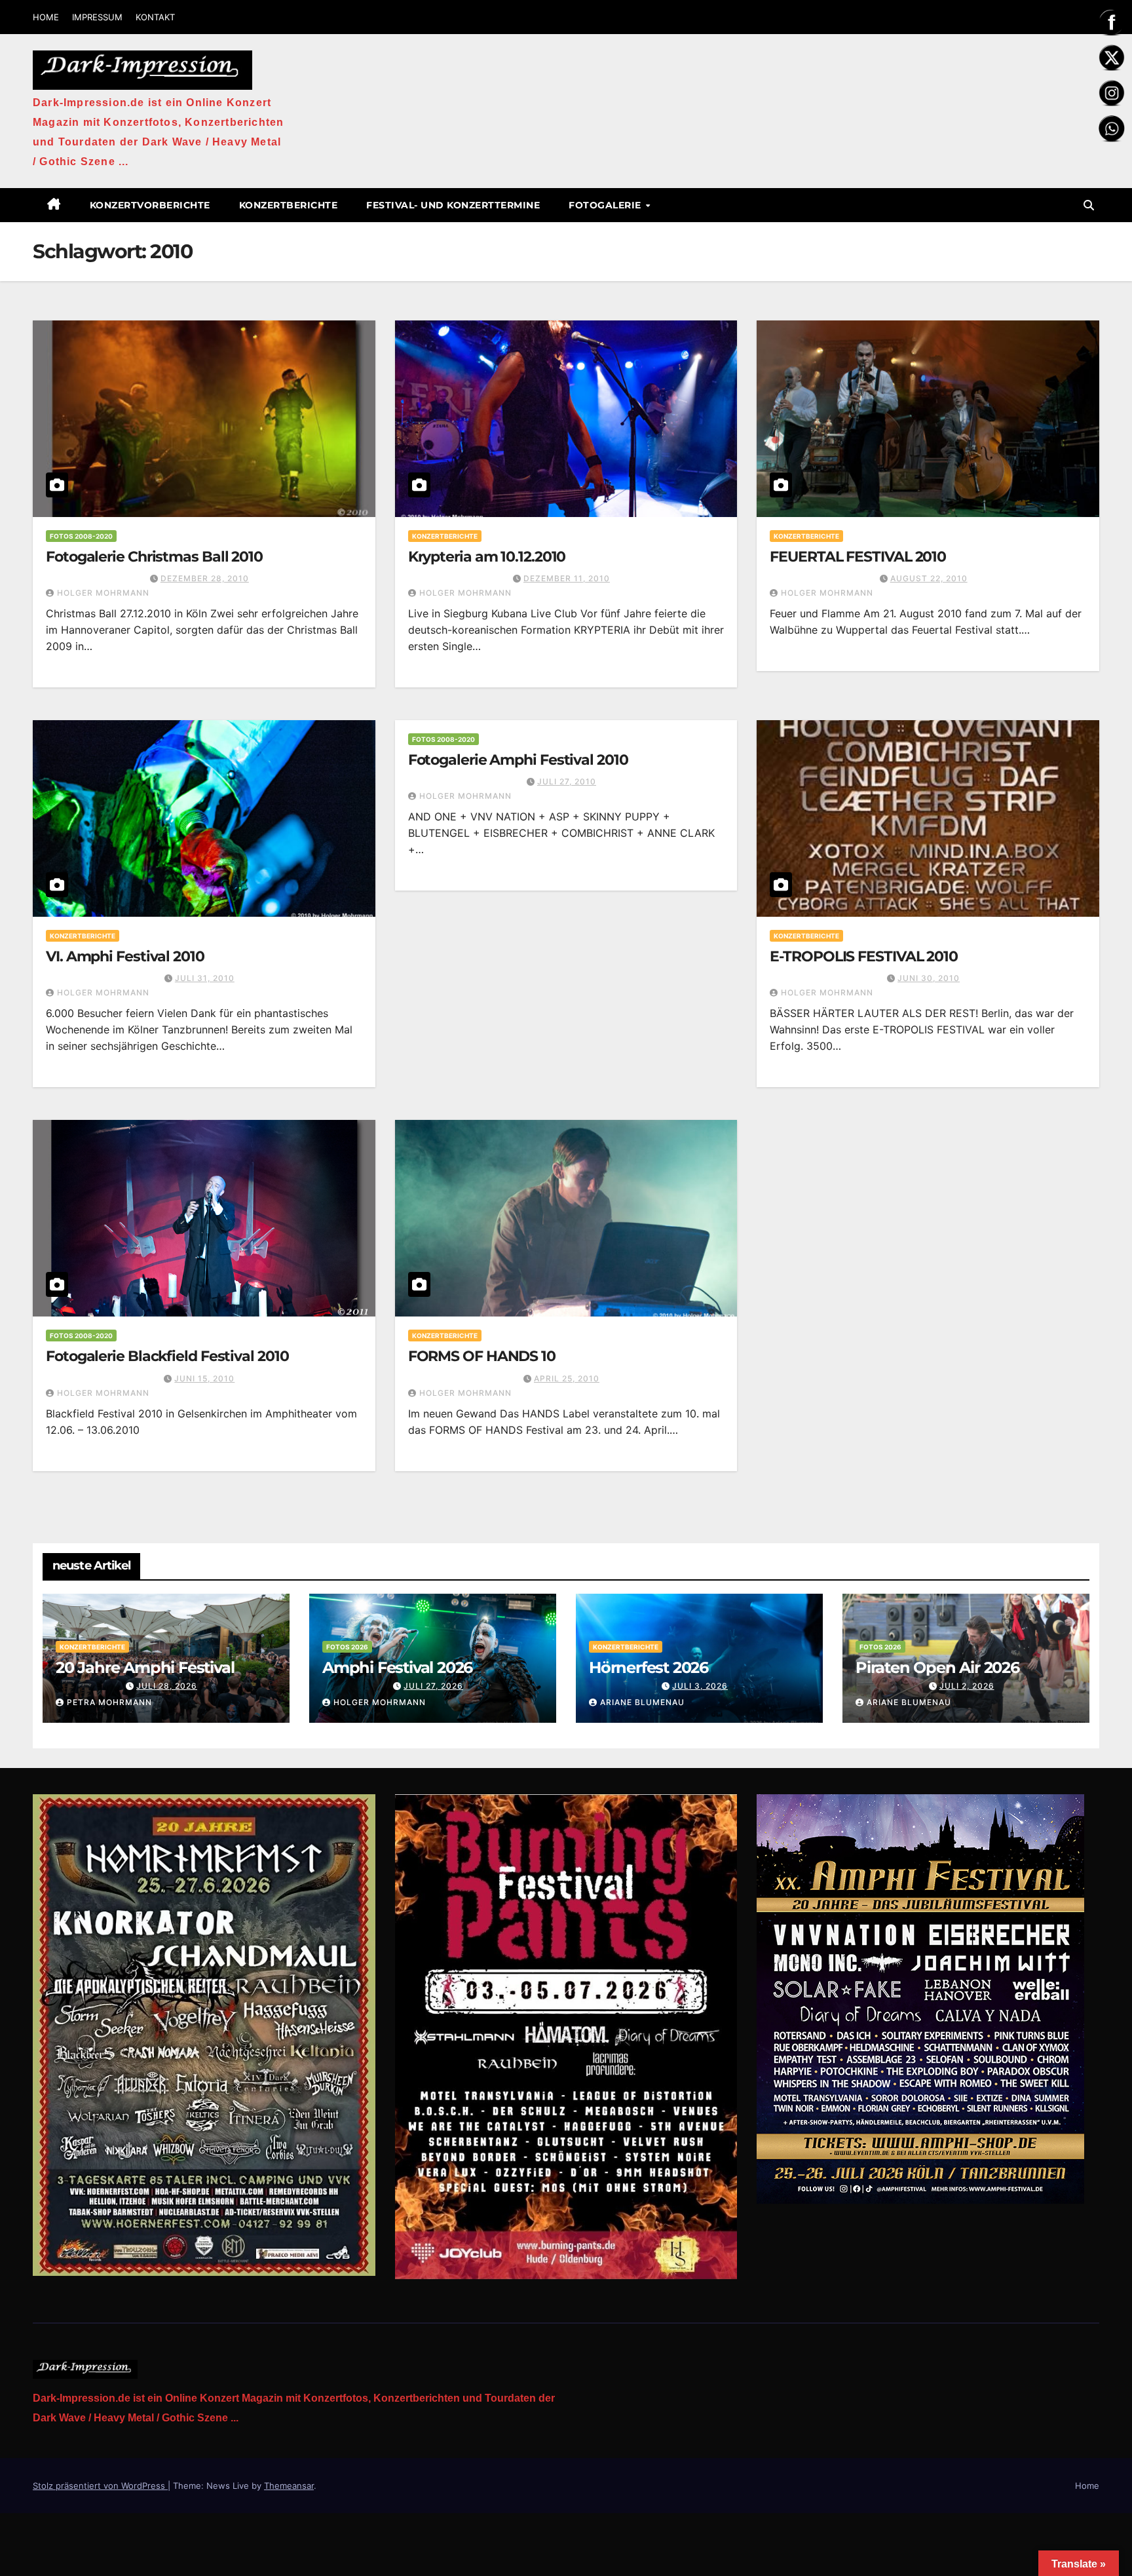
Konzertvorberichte (150, 205)
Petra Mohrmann (109, 1702)
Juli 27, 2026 (433, 1686)
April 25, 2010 (567, 1378)
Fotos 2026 (347, 1647)
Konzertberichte (289, 205)
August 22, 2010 (929, 578)
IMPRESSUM (97, 17)
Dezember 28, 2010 (205, 578)
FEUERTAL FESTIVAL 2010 (858, 557)
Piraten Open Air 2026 (937, 1667)
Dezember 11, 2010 (567, 578)
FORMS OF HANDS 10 (482, 1356)
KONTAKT (155, 17)
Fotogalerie (606, 205)
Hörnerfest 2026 (649, 1667)
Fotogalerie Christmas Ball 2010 (154, 557)
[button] (1089, 205)
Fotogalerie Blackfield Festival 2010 (167, 1356)
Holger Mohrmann (103, 593)
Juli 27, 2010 (567, 781)
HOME (46, 17)
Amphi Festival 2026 (397, 1667)
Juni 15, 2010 (204, 1378)
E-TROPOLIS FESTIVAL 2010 (864, 956)
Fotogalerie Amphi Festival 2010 (518, 760)
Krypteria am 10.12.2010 (487, 557)
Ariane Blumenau (642, 1702)
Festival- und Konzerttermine (453, 205)
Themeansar (289, 2486)
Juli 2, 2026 (967, 1686)
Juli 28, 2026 (167, 1686)
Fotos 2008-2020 (81, 536)
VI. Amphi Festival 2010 (125, 956)
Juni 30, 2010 (929, 978)
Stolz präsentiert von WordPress (100, 2486)
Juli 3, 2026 (700, 1686)
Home (1087, 2486)
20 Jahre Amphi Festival (145, 1667)
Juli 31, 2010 (205, 978)
